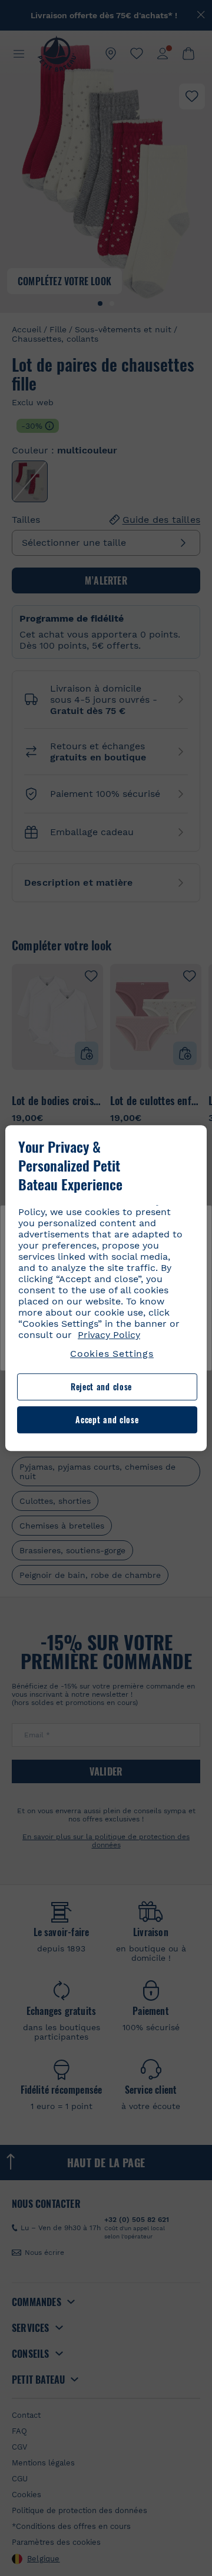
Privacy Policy (109, 1335)
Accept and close (107, 1419)
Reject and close (101, 1387)
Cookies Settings (112, 1354)
